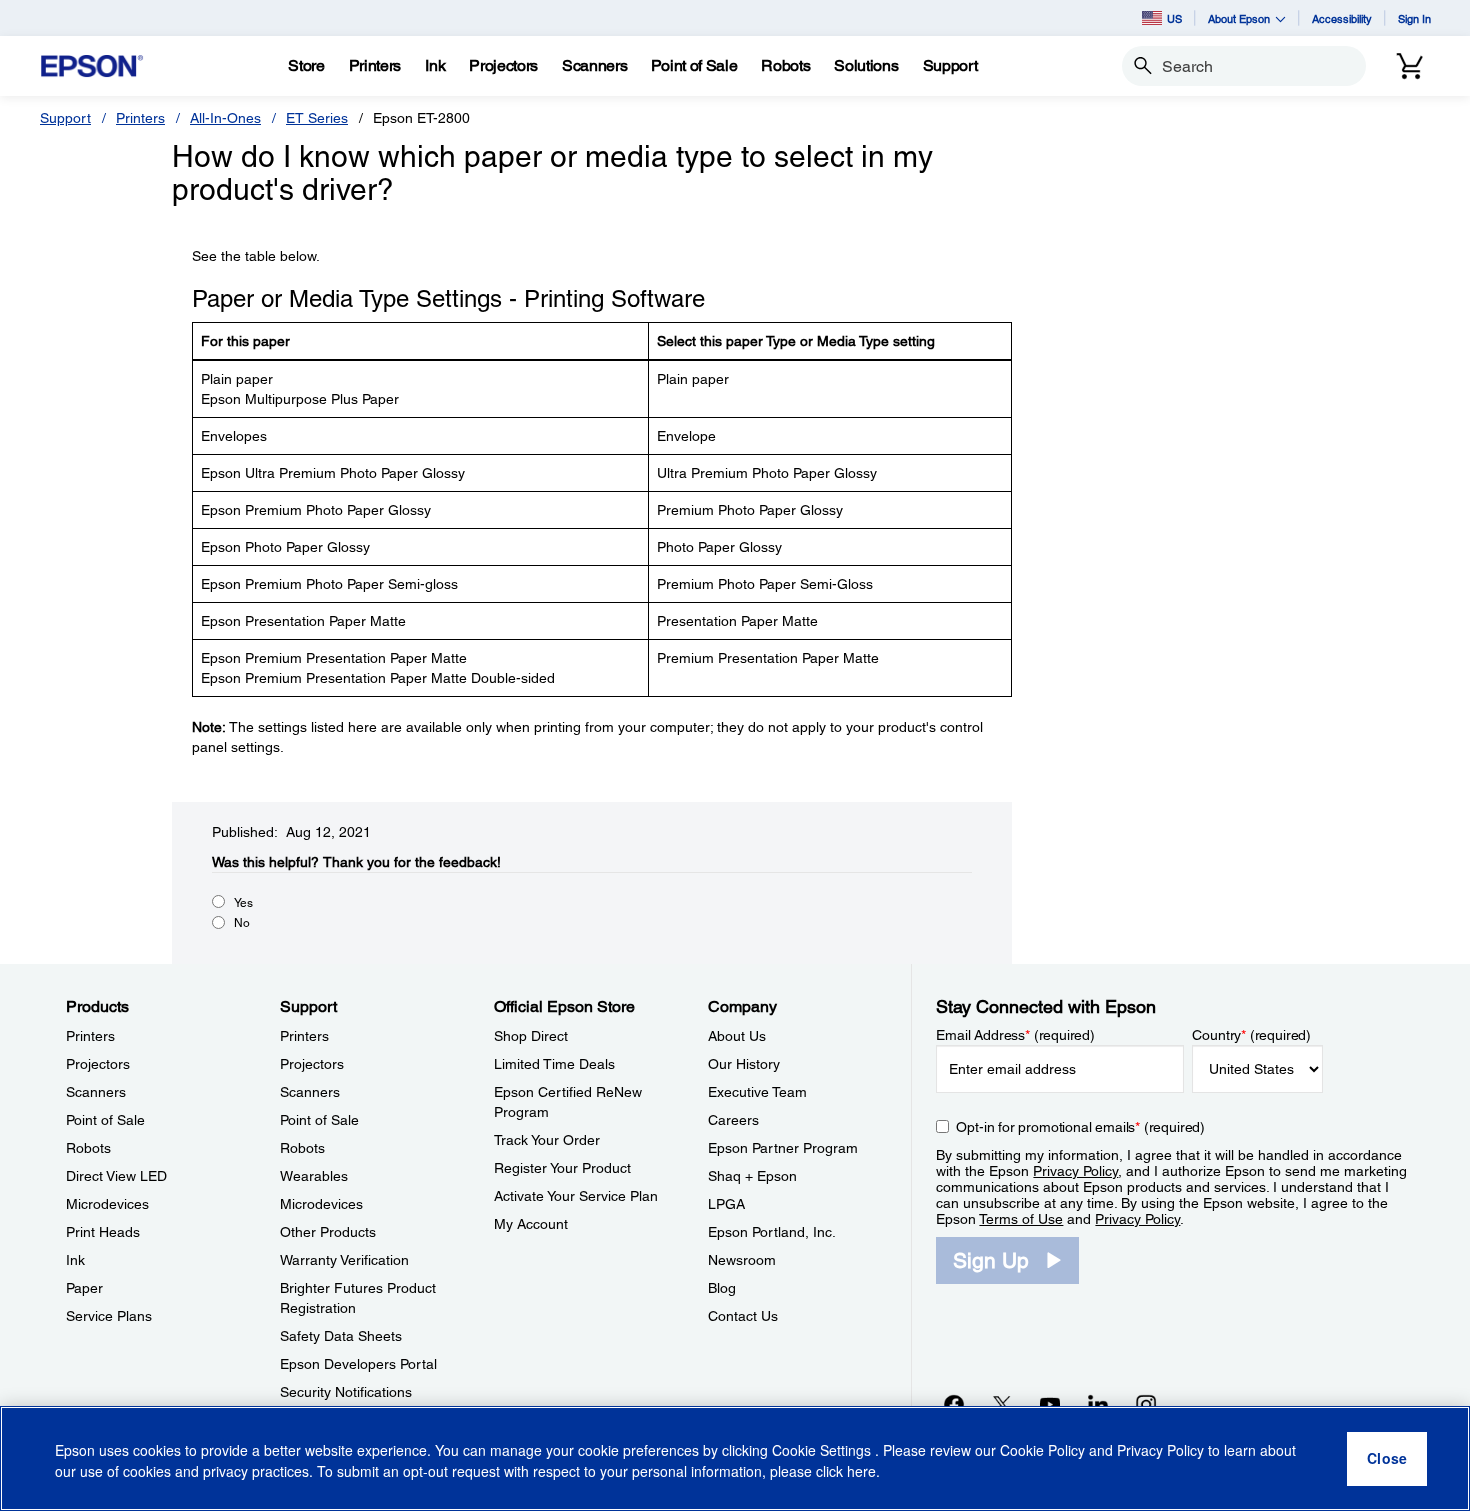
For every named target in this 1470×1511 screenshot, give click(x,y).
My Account (531, 1224)
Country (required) (1251, 1035)
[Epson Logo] (92, 66)
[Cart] (1410, 66)
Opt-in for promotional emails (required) (1080, 1127)
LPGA (726, 1204)
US (1174, 18)
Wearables (314, 1176)
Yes (243, 903)
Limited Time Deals (554, 1064)
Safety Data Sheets (341, 1336)
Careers (733, 1120)
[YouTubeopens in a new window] (1050, 1404)
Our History (744, 1064)
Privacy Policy (1075, 1171)
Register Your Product (562, 1168)
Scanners (96, 1092)
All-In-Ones (225, 118)
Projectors (98, 1064)
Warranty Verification (344, 1260)
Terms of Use (1021, 1219)
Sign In (1414, 18)
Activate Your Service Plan (576, 1196)
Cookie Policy (1042, 1451)
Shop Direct (531, 1036)
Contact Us (743, 1316)
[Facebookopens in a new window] (954, 1404)
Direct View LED (116, 1176)
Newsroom (742, 1260)
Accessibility (1342, 18)
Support (65, 118)
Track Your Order (547, 1140)
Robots (88, 1148)
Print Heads (103, 1232)
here (861, 1472)
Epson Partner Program (783, 1148)
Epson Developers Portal (358, 1364)
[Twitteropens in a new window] (1002, 1404)
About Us (737, 1036)
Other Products (328, 1232)
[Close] (1387, 1459)
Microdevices (107, 1204)
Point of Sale (105, 1120)
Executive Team (757, 1092)
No (242, 923)
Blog (722, 1288)
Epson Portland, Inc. (772, 1232)
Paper (84, 1288)
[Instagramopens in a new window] (1146, 1404)
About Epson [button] (1239, 18)
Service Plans (109, 1316)
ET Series (317, 118)
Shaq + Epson (752, 1176)
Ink (75, 1260)
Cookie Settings (823, 1451)
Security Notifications (346, 1392)
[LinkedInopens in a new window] (1098, 1404)
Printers (140, 118)
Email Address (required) (1015, 1035)
